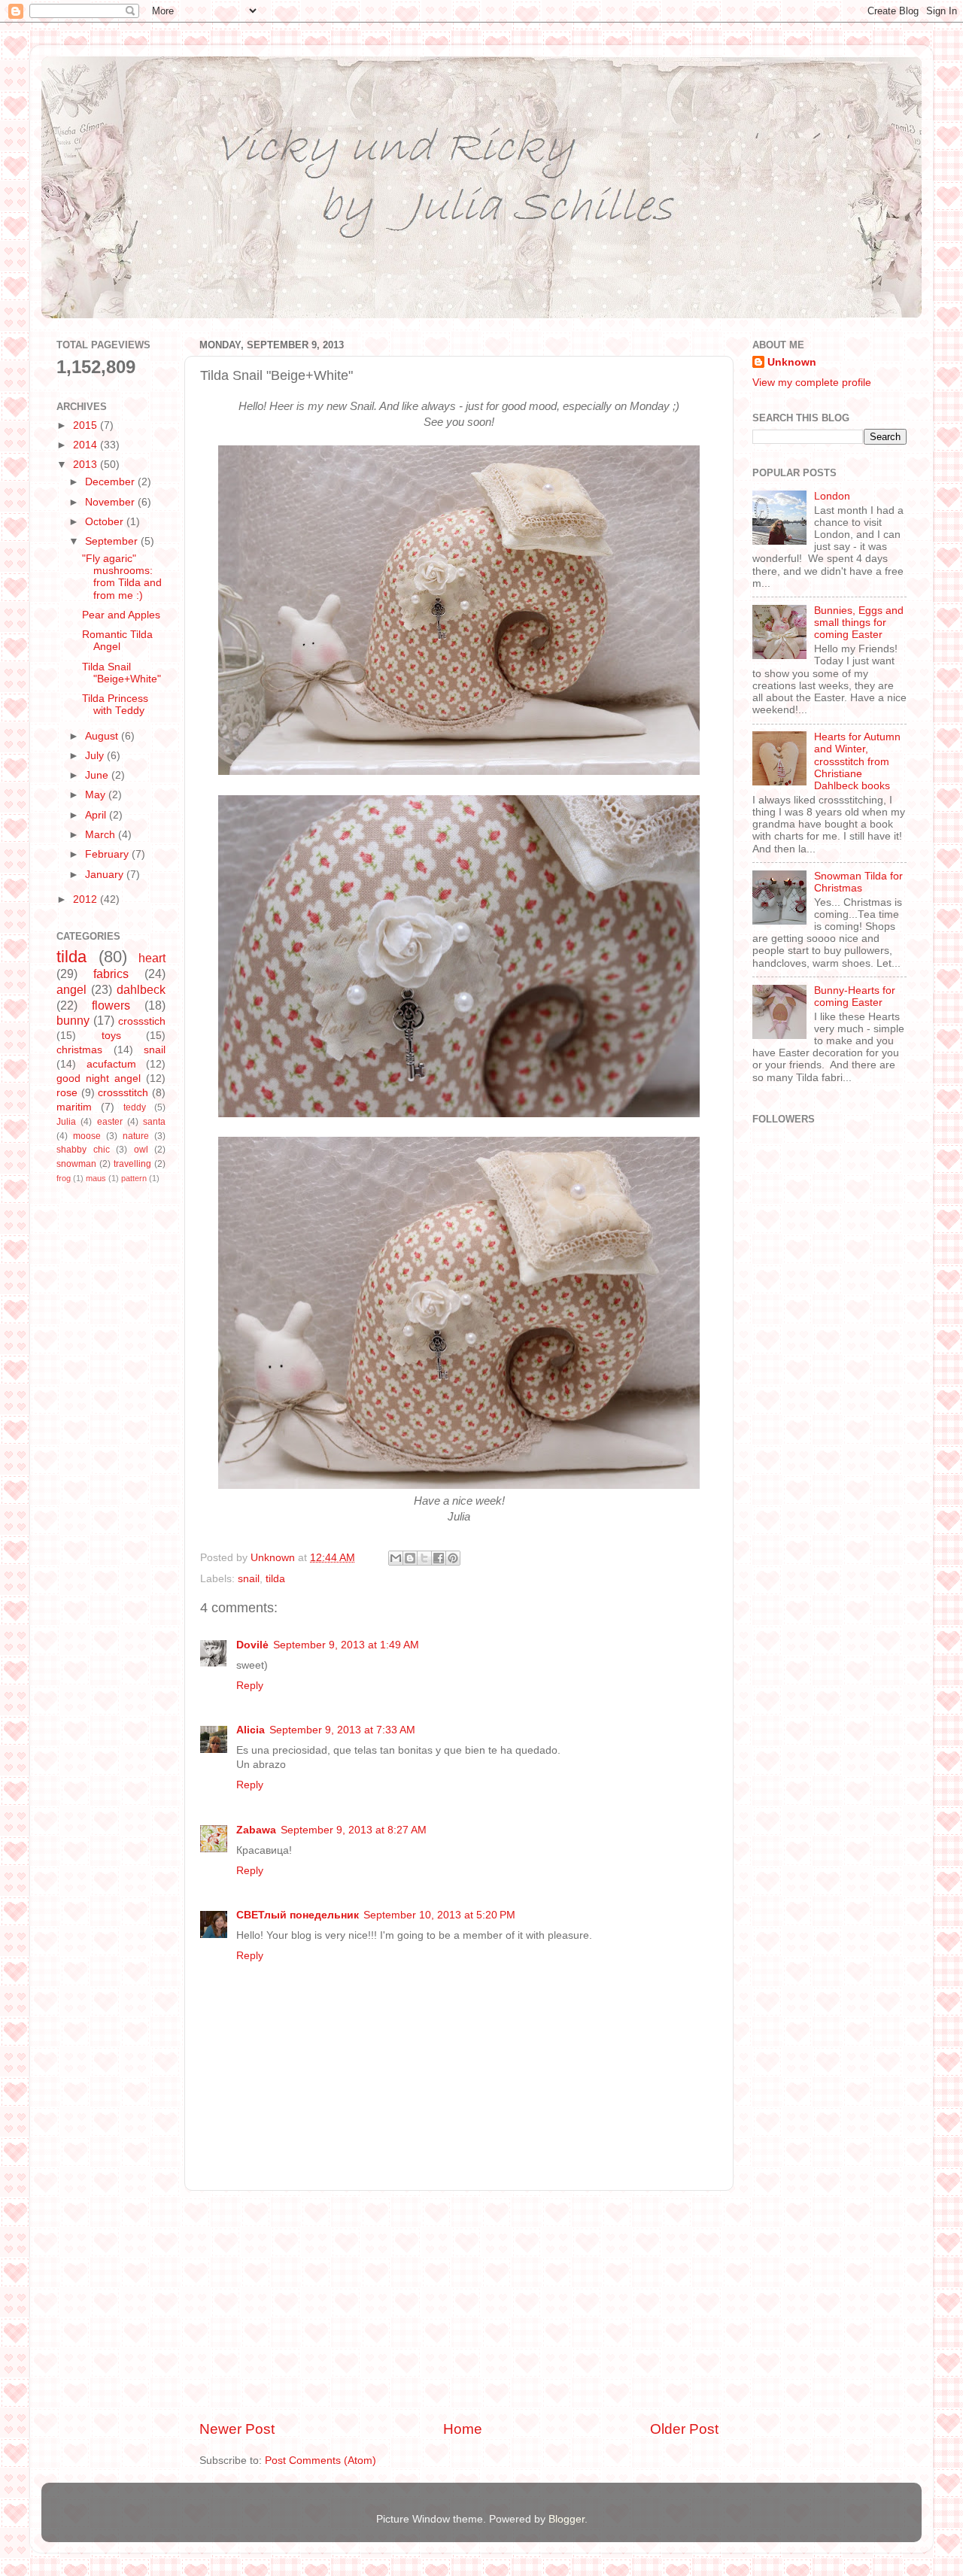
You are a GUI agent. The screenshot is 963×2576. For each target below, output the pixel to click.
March (102, 835)
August (103, 736)
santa (154, 1122)
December (111, 482)
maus (96, 1178)
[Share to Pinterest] (453, 1558)
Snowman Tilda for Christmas (858, 882)
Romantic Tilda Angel (117, 641)
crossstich (142, 1021)
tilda (275, 1579)
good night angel (99, 1078)
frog (64, 1178)
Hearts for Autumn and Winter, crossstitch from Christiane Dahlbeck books (857, 761)
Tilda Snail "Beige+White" (122, 673)
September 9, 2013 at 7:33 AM (342, 1730)
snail (249, 1579)
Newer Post (237, 2429)
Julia (66, 1122)
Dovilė (252, 1645)
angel (71, 989)
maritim (74, 1107)
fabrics (111, 974)
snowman (76, 1164)
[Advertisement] (459, 2305)
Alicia (251, 1730)
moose (87, 1136)
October (106, 522)
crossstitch (123, 1093)
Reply (250, 1686)
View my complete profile (812, 383)
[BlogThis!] (410, 1558)
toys (111, 1036)
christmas (79, 1050)
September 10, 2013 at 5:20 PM (439, 1915)
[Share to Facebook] (439, 1558)
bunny (73, 1020)
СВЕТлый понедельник (298, 1915)
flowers (111, 1005)
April (97, 815)
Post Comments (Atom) (320, 2461)
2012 (87, 899)
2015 (87, 425)
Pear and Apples (121, 615)
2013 (87, 465)
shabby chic (83, 1150)
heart (152, 958)
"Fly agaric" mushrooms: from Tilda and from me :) (122, 577)
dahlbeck (141, 989)
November (111, 502)
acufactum (111, 1064)
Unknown (792, 362)
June (98, 775)
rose (67, 1093)
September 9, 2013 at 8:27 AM (354, 1830)
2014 (87, 445)
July (96, 756)
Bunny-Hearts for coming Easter (855, 996)
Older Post (684, 2429)
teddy (135, 1107)
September (113, 541)
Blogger (567, 2519)
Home (463, 2429)
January (106, 875)
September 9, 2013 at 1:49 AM (346, 1645)
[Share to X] (424, 1558)
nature (136, 1136)
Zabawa (256, 1830)
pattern (134, 1178)
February (108, 854)
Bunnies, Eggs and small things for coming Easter (859, 623)
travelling (132, 1164)
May (97, 795)
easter (110, 1122)
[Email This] (396, 1558)
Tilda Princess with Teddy (115, 705)
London (832, 496)
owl (141, 1150)
